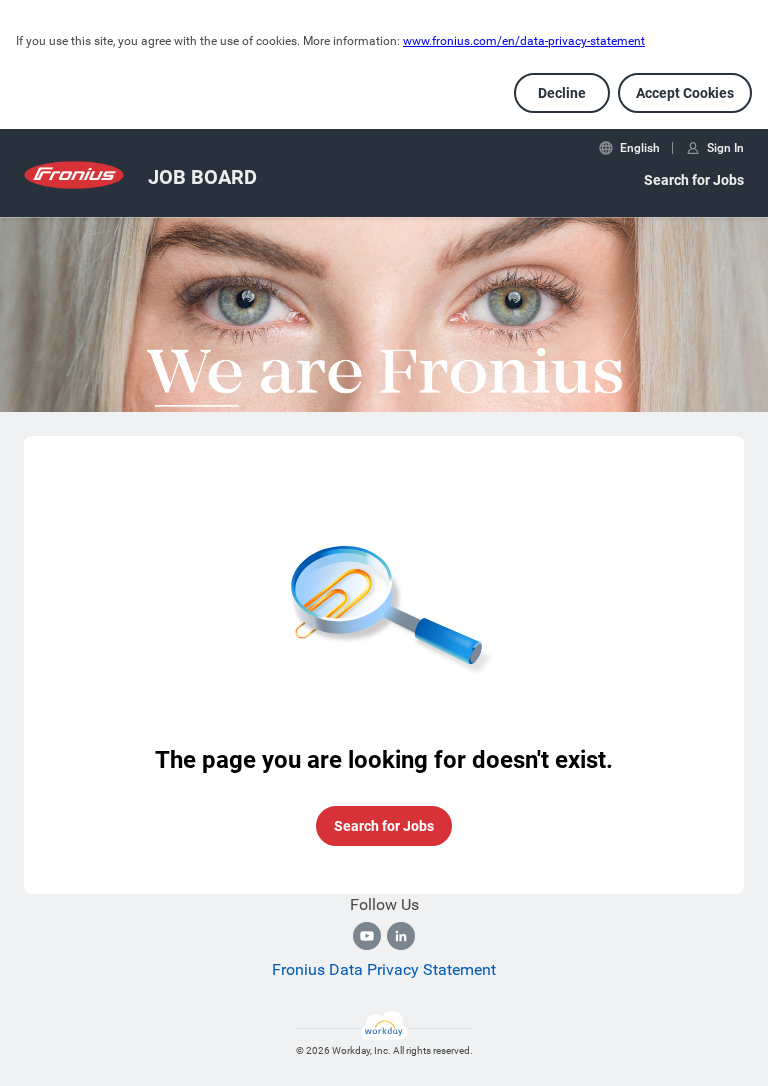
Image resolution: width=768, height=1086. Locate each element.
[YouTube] (367, 936)
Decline (562, 93)
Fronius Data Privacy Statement (384, 969)
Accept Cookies (685, 93)
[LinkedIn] (401, 936)
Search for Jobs (694, 180)
